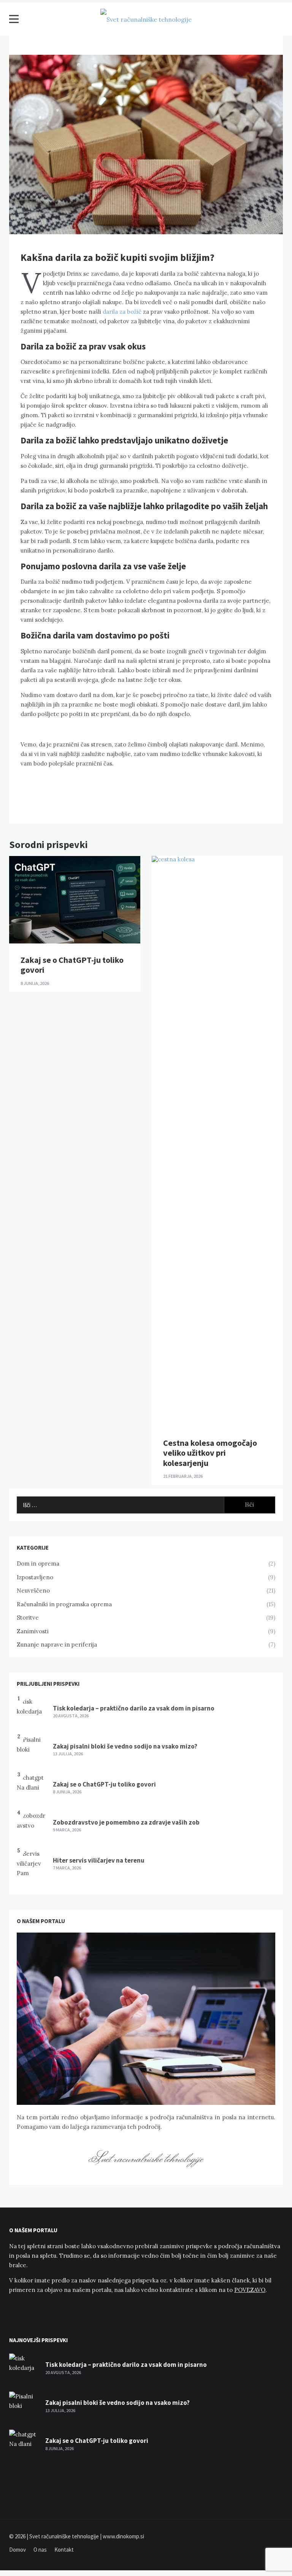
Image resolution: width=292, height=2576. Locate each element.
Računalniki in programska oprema (64, 1604)
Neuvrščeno (33, 1591)
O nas (40, 2550)
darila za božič (122, 312)
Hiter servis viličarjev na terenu (99, 1860)
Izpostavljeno (35, 1577)
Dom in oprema (38, 1564)
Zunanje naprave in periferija (57, 1645)
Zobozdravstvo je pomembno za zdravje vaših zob (126, 1822)
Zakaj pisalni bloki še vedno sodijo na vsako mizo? (125, 1746)
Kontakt (64, 2550)
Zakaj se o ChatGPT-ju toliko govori (72, 965)
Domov (17, 2550)
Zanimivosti (33, 1631)
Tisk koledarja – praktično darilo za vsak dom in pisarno (134, 1708)
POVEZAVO (250, 2290)
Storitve (28, 1618)
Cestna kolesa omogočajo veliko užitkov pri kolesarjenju (210, 1453)
